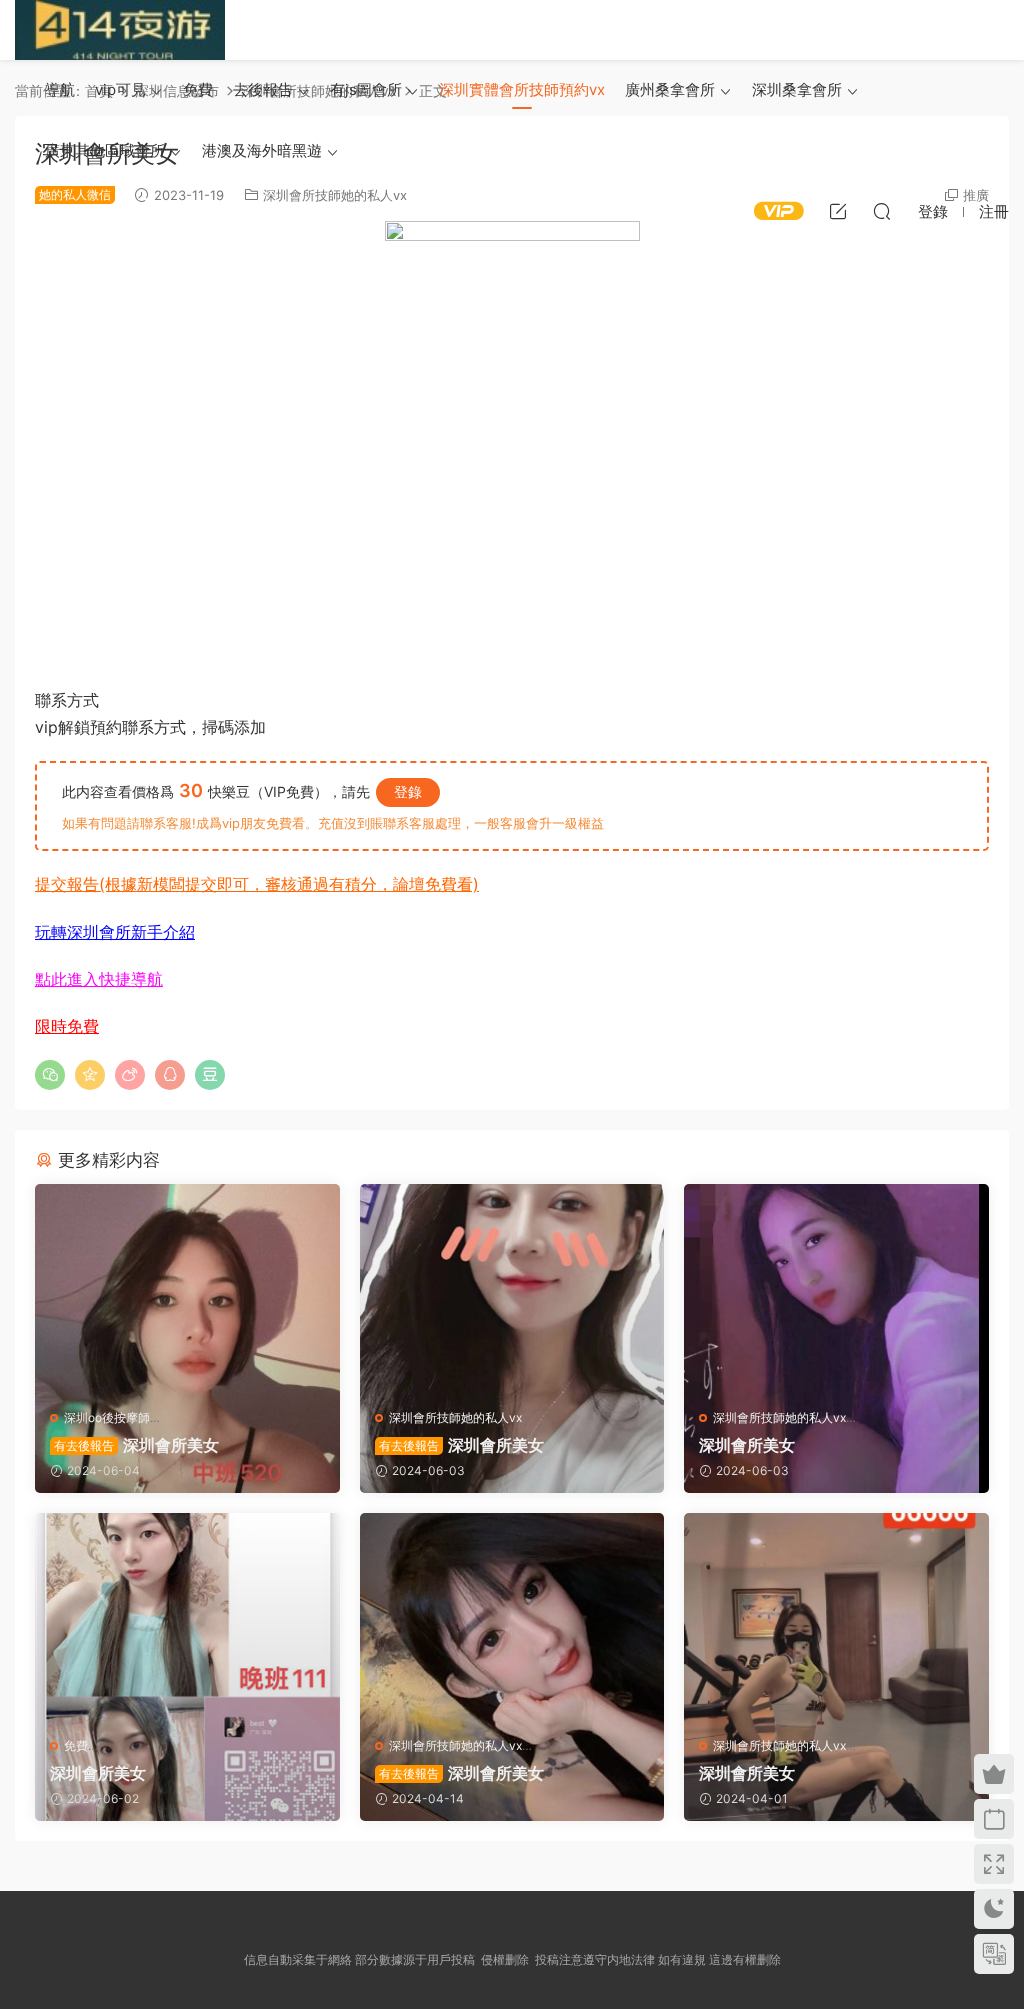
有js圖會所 (366, 89)
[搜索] (882, 211)
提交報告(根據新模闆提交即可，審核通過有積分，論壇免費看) (257, 884)
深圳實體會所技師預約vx (522, 89)
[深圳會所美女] (187, 1288)
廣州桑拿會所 (670, 89)
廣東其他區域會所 (105, 150)
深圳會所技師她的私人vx (455, 1417)
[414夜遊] (120, 30)
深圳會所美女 (136, 1445)
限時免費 (67, 1026)
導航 (60, 89)
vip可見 (120, 89)
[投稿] (838, 211)
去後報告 (263, 89)
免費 (198, 89)
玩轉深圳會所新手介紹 (115, 932)
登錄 (408, 791)
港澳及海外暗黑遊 (262, 150)
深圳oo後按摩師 (107, 1417)
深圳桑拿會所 (797, 89)
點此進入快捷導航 (99, 979)
